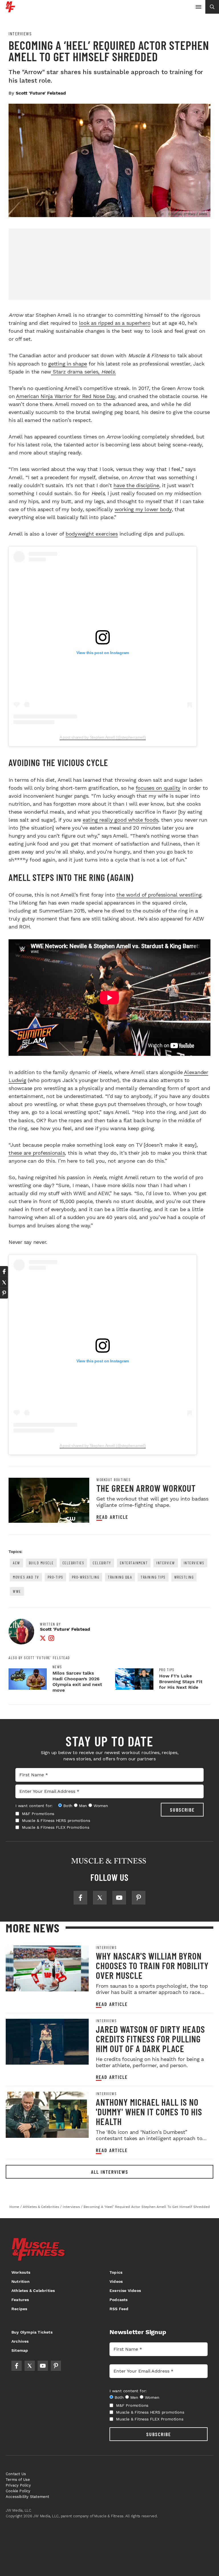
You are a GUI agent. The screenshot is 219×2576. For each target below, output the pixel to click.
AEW (17, 1563)
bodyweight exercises (92, 534)
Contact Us (16, 2474)
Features (20, 2300)
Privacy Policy (18, 2485)
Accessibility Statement (28, 2497)
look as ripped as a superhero (115, 323)
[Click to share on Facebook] (4, 1271)
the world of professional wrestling (159, 895)
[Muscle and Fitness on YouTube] (119, 1898)
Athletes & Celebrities (33, 2291)
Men (83, 1806)
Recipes (19, 2309)
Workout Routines (113, 1480)
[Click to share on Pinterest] (4, 1293)
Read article (112, 1517)
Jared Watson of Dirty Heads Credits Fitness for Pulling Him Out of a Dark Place (150, 2039)
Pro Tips (167, 1670)
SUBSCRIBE (182, 1810)
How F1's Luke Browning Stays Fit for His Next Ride (181, 1682)
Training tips (153, 1577)
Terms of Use (18, 2480)
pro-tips (55, 1577)
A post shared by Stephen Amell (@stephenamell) (103, 737)
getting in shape (68, 364)
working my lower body (143, 509)
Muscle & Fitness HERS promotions (56, 1820)
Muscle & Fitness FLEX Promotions (56, 1827)
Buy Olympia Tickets (32, 2332)
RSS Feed (119, 2309)
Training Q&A (120, 1577)
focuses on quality (158, 788)
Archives (20, 2341)
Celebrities (73, 1563)
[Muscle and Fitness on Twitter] (100, 1898)
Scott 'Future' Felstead (41, 93)
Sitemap (20, 2350)
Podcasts (119, 2300)
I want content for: (34, 1806)
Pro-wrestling (86, 1577)
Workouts (21, 2272)
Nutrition (21, 2281)
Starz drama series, (83, 372)
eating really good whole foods (120, 820)
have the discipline (136, 485)
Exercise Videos (125, 2291)
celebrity (102, 1563)
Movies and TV (26, 1577)
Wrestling (184, 1577)
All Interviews (110, 2172)
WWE (17, 1591)
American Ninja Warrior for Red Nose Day (65, 396)
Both (68, 1806)
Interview (166, 1563)
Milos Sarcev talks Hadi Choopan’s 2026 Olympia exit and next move (77, 1682)
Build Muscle (41, 1563)
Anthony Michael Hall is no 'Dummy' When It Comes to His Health (149, 2112)
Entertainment (134, 1563)
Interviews (20, 34)
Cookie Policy (18, 2491)
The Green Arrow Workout (146, 1488)
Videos (116, 2281)
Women (101, 1806)
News (57, 1667)
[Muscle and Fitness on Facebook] (80, 1898)
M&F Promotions (38, 1814)
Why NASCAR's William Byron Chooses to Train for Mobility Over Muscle (152, 1965)
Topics (116, 2272)
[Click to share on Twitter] (4, 1282)
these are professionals (37, 1153)
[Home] (10, 10)
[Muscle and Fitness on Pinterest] (139, 1898)
